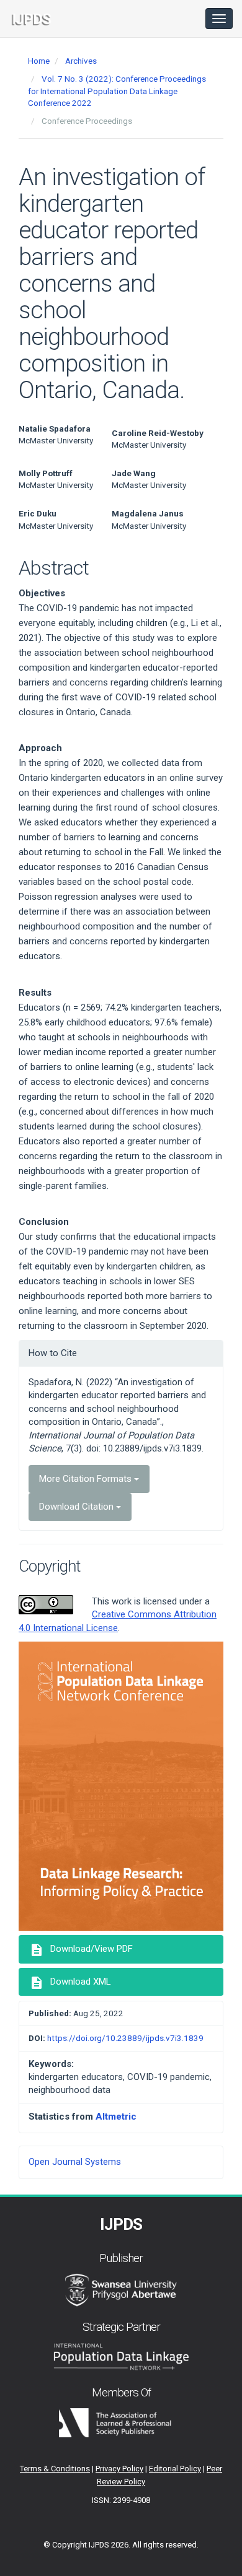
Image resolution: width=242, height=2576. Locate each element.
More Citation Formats (87, 1479)
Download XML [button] (70, 1983)
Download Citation (78, 1507)
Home (39, 61)
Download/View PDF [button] (81, 1950)
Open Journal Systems (75, 2162)
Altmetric (116, 2117)
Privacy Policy (119, 2469)
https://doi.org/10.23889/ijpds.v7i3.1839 (125, 2038)
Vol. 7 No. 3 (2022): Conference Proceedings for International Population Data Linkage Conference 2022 (117, 91)
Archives (81, 61)
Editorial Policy (175, 2469)
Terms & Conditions (55, 2469)
